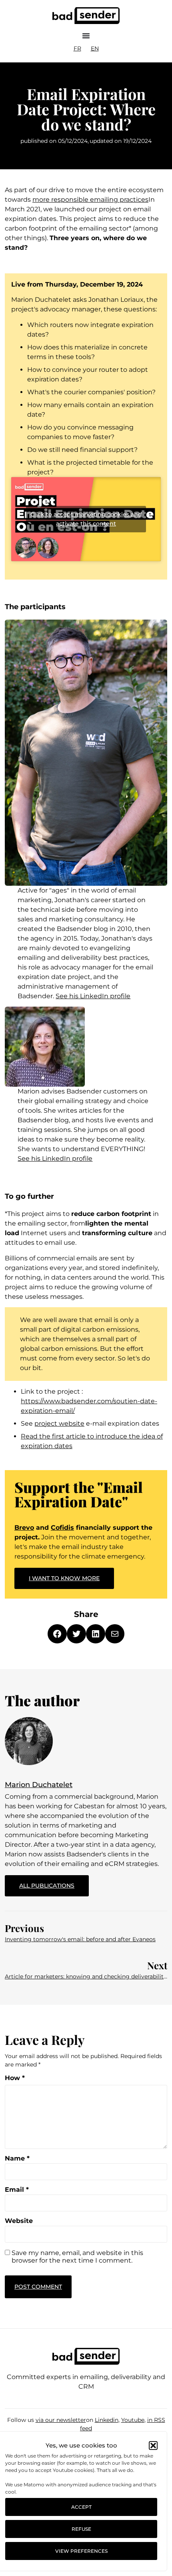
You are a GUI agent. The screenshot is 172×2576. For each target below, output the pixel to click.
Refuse (81, 2529)
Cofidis (62, 1528)
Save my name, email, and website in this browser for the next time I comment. (77, 2257)
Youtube (133, 2420)
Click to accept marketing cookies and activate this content (86, 519)
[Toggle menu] (86, 36)
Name (17, 2159)
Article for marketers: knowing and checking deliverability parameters (86, 1976)
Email (17, 2190)
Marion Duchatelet (39, 1785)
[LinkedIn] (96, 1634)
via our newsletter (61, 2420)
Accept (81, 2507)
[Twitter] (76, 1634)
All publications (54, 1882)
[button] (153, 2446)
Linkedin (107, 2420)
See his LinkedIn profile (93, 996)
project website (59, 1423)
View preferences (81, 2551)
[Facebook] (57, 1634)
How (15, 2078)
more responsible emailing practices (90, 200)
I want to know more (64, 1578)
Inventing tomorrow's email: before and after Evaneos (80, 1939)
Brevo (24, 1528)
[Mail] (115, 1634)
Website (19, 2221)
